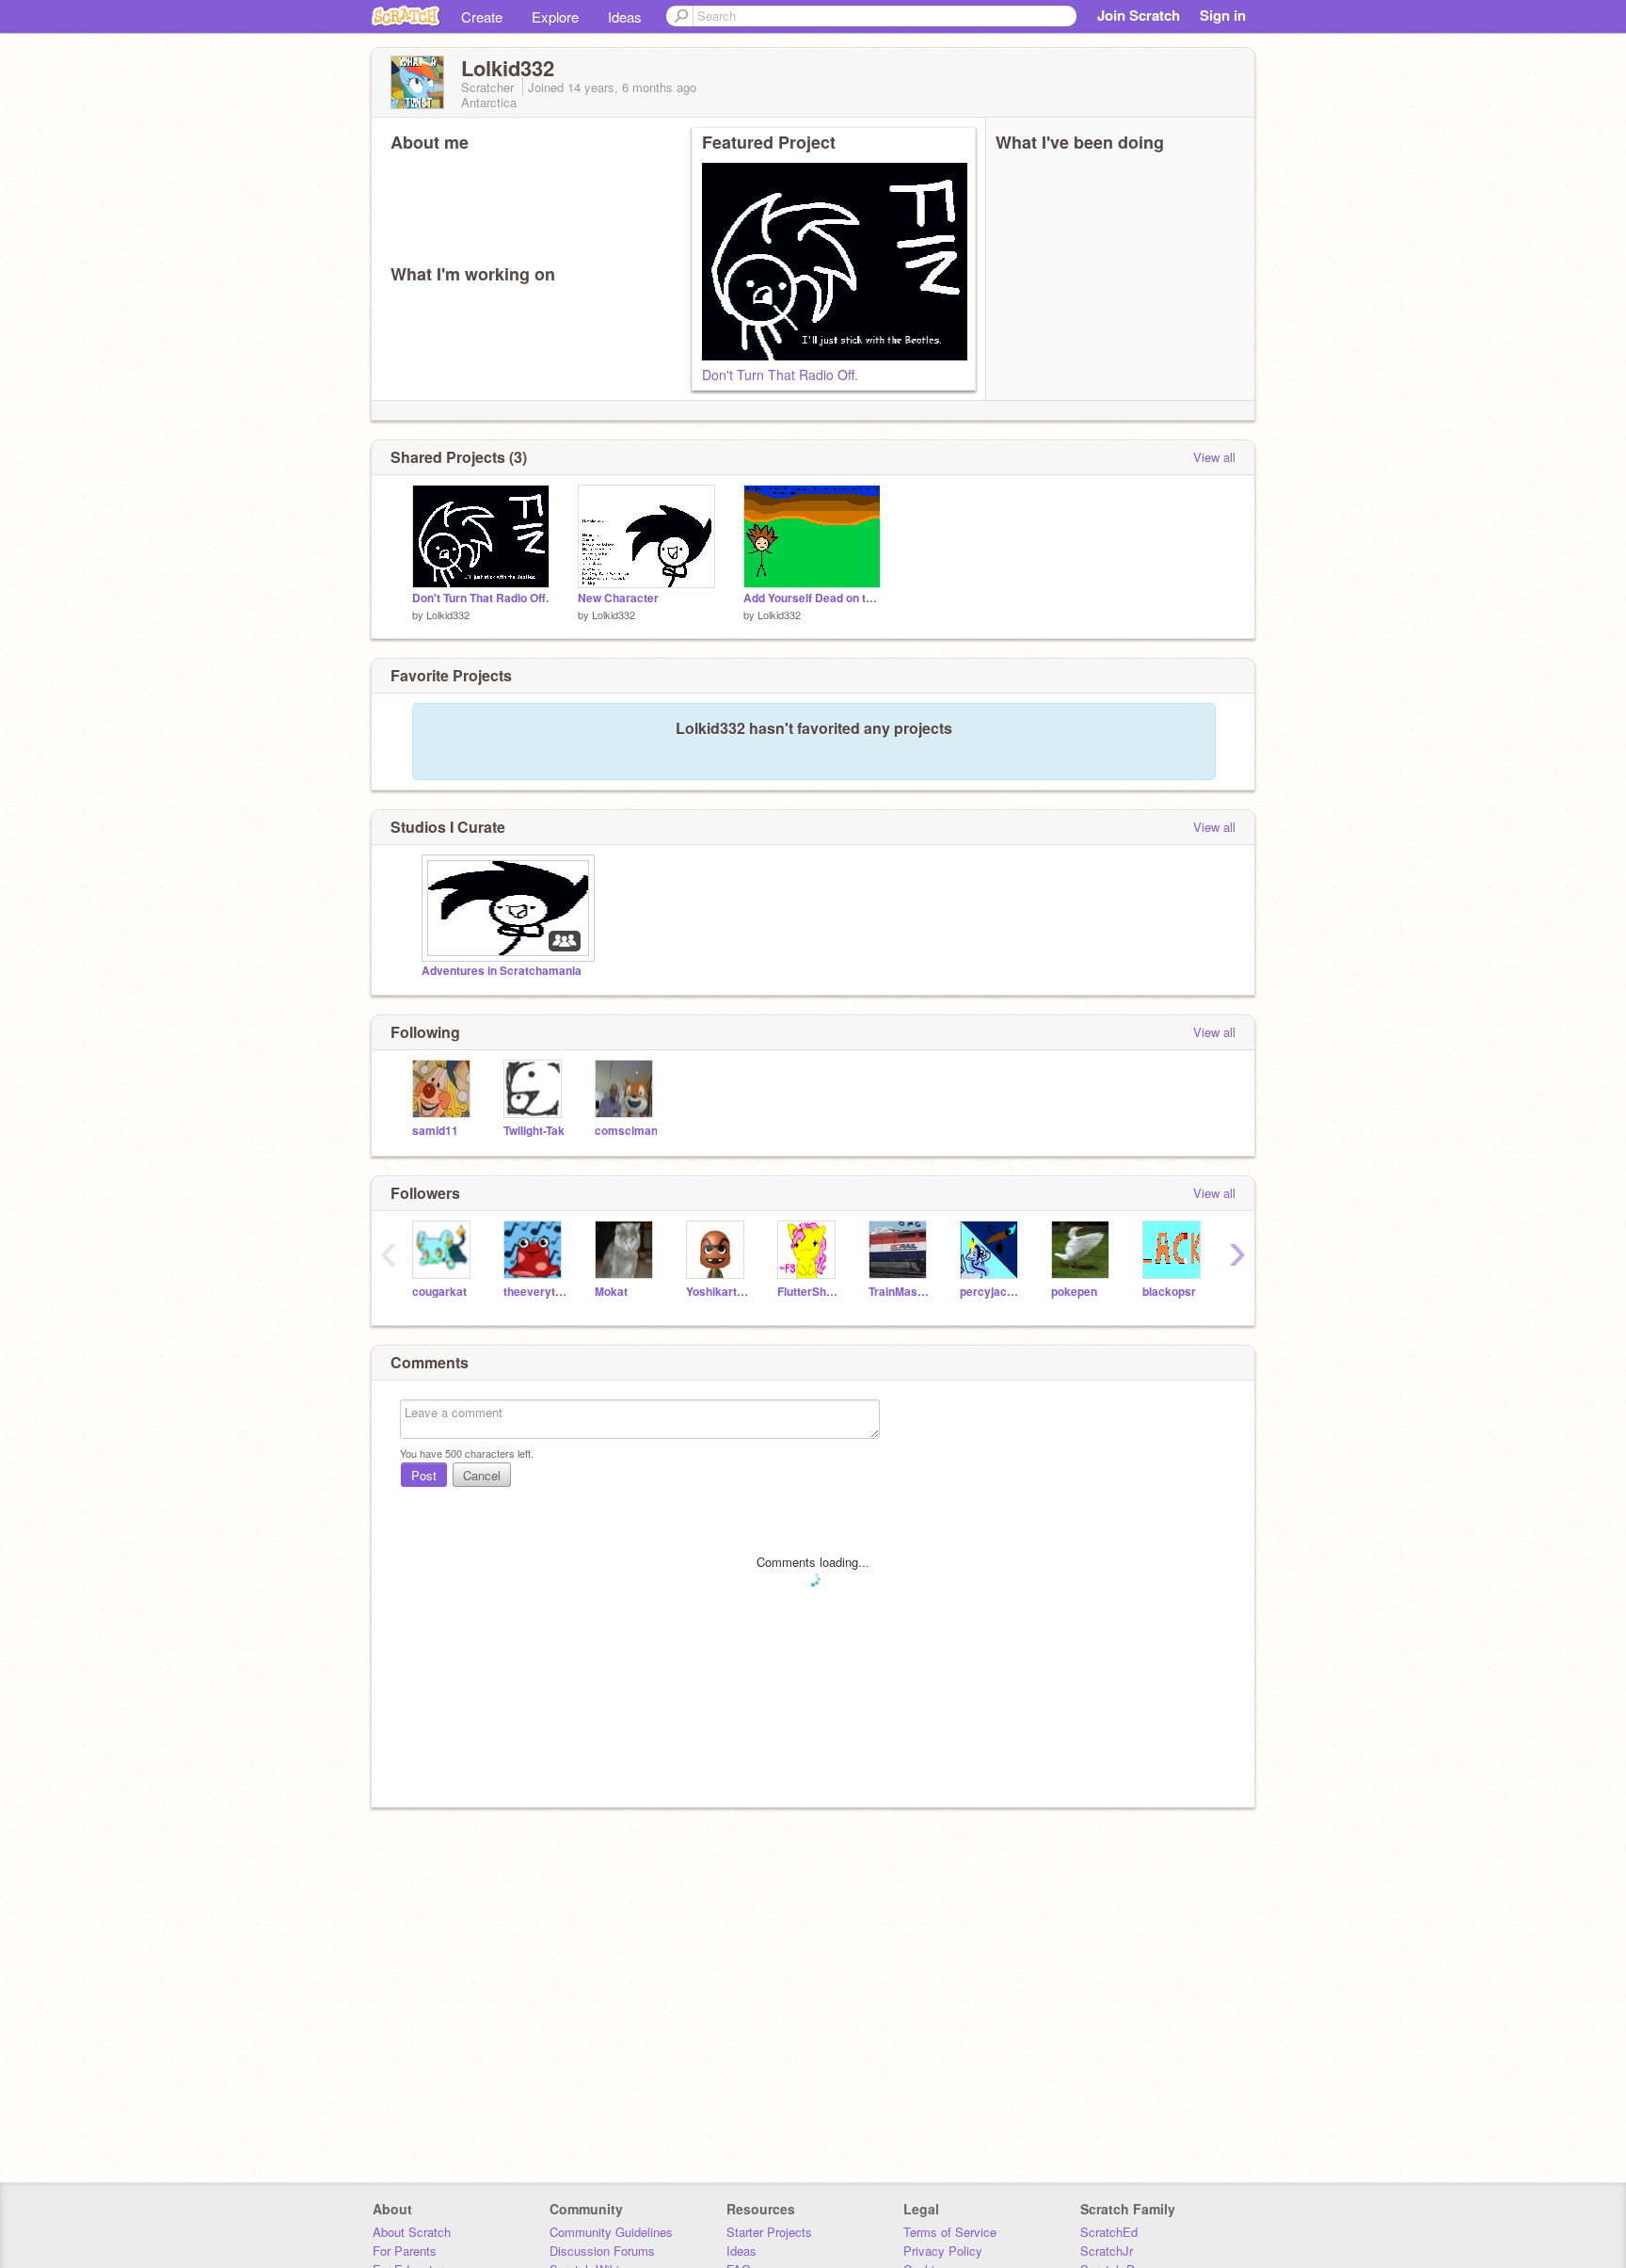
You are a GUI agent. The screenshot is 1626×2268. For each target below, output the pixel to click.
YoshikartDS (717, 1292)
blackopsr (1169, 1292)
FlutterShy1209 (809, 1292)
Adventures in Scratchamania (502, 971)
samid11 (435, 1131)
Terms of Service (950, 2232)
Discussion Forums (602, 2251)
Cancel (482, 1475)
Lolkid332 (448, 615)
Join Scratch (1139, 15)
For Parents (405, 2251)
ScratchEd (1109, 2232)
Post (424, 1475)
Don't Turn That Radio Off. (780, 375)
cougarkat (439, 1292)
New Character (618, 598)
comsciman (626, 1131)
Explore (555, 16)
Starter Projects (769, 2232)
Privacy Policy (943, 2251)
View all (1214, 457)
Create (482, 16)
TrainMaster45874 (900, 1292)
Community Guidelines (611, 2232)
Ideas (625, 16)
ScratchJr (1107, 2251)
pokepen (1074, 1292)
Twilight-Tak (534, 1131)
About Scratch (412, 2232)
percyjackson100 (991, 1292)
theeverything (535, 1292)
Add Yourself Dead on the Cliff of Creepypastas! (812, 598)
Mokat (611, 1292)
